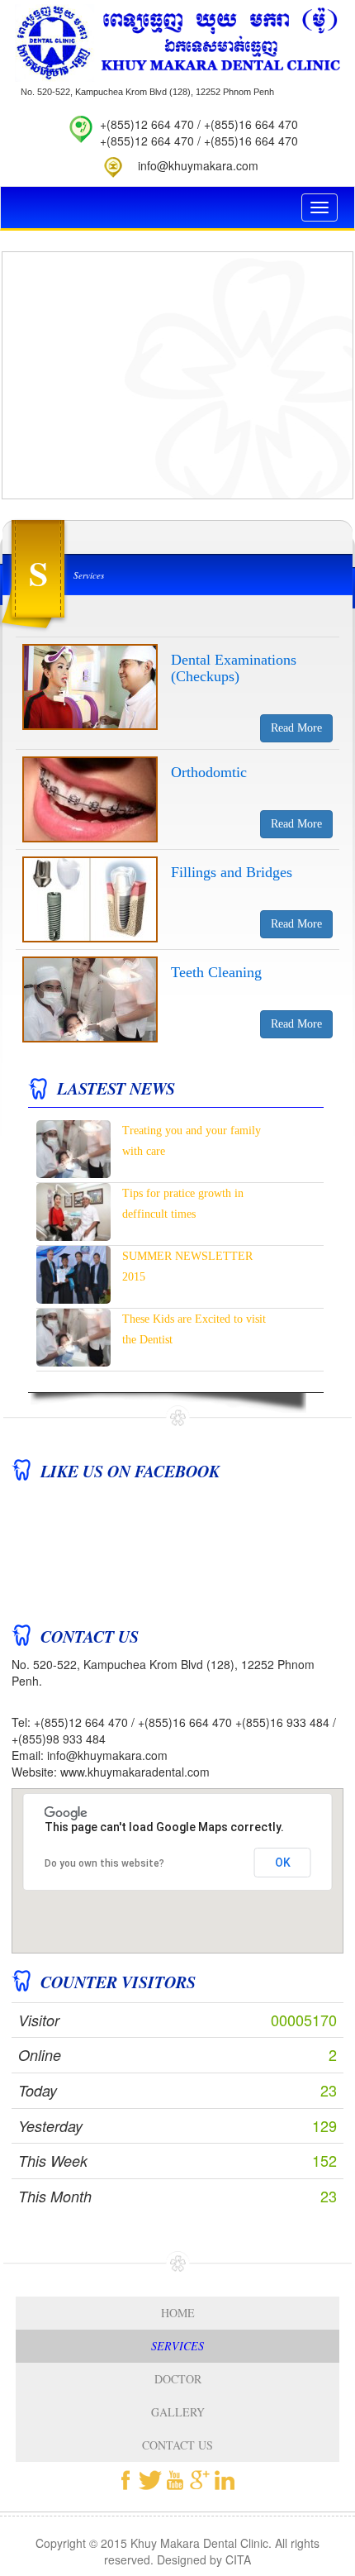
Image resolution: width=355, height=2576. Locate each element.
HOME (178, 2313)
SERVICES (177, 2346)
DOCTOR (178, 2379)
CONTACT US (177, 2445)
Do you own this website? (104, 1863)
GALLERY (178, 2412)
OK (283, 1863)
